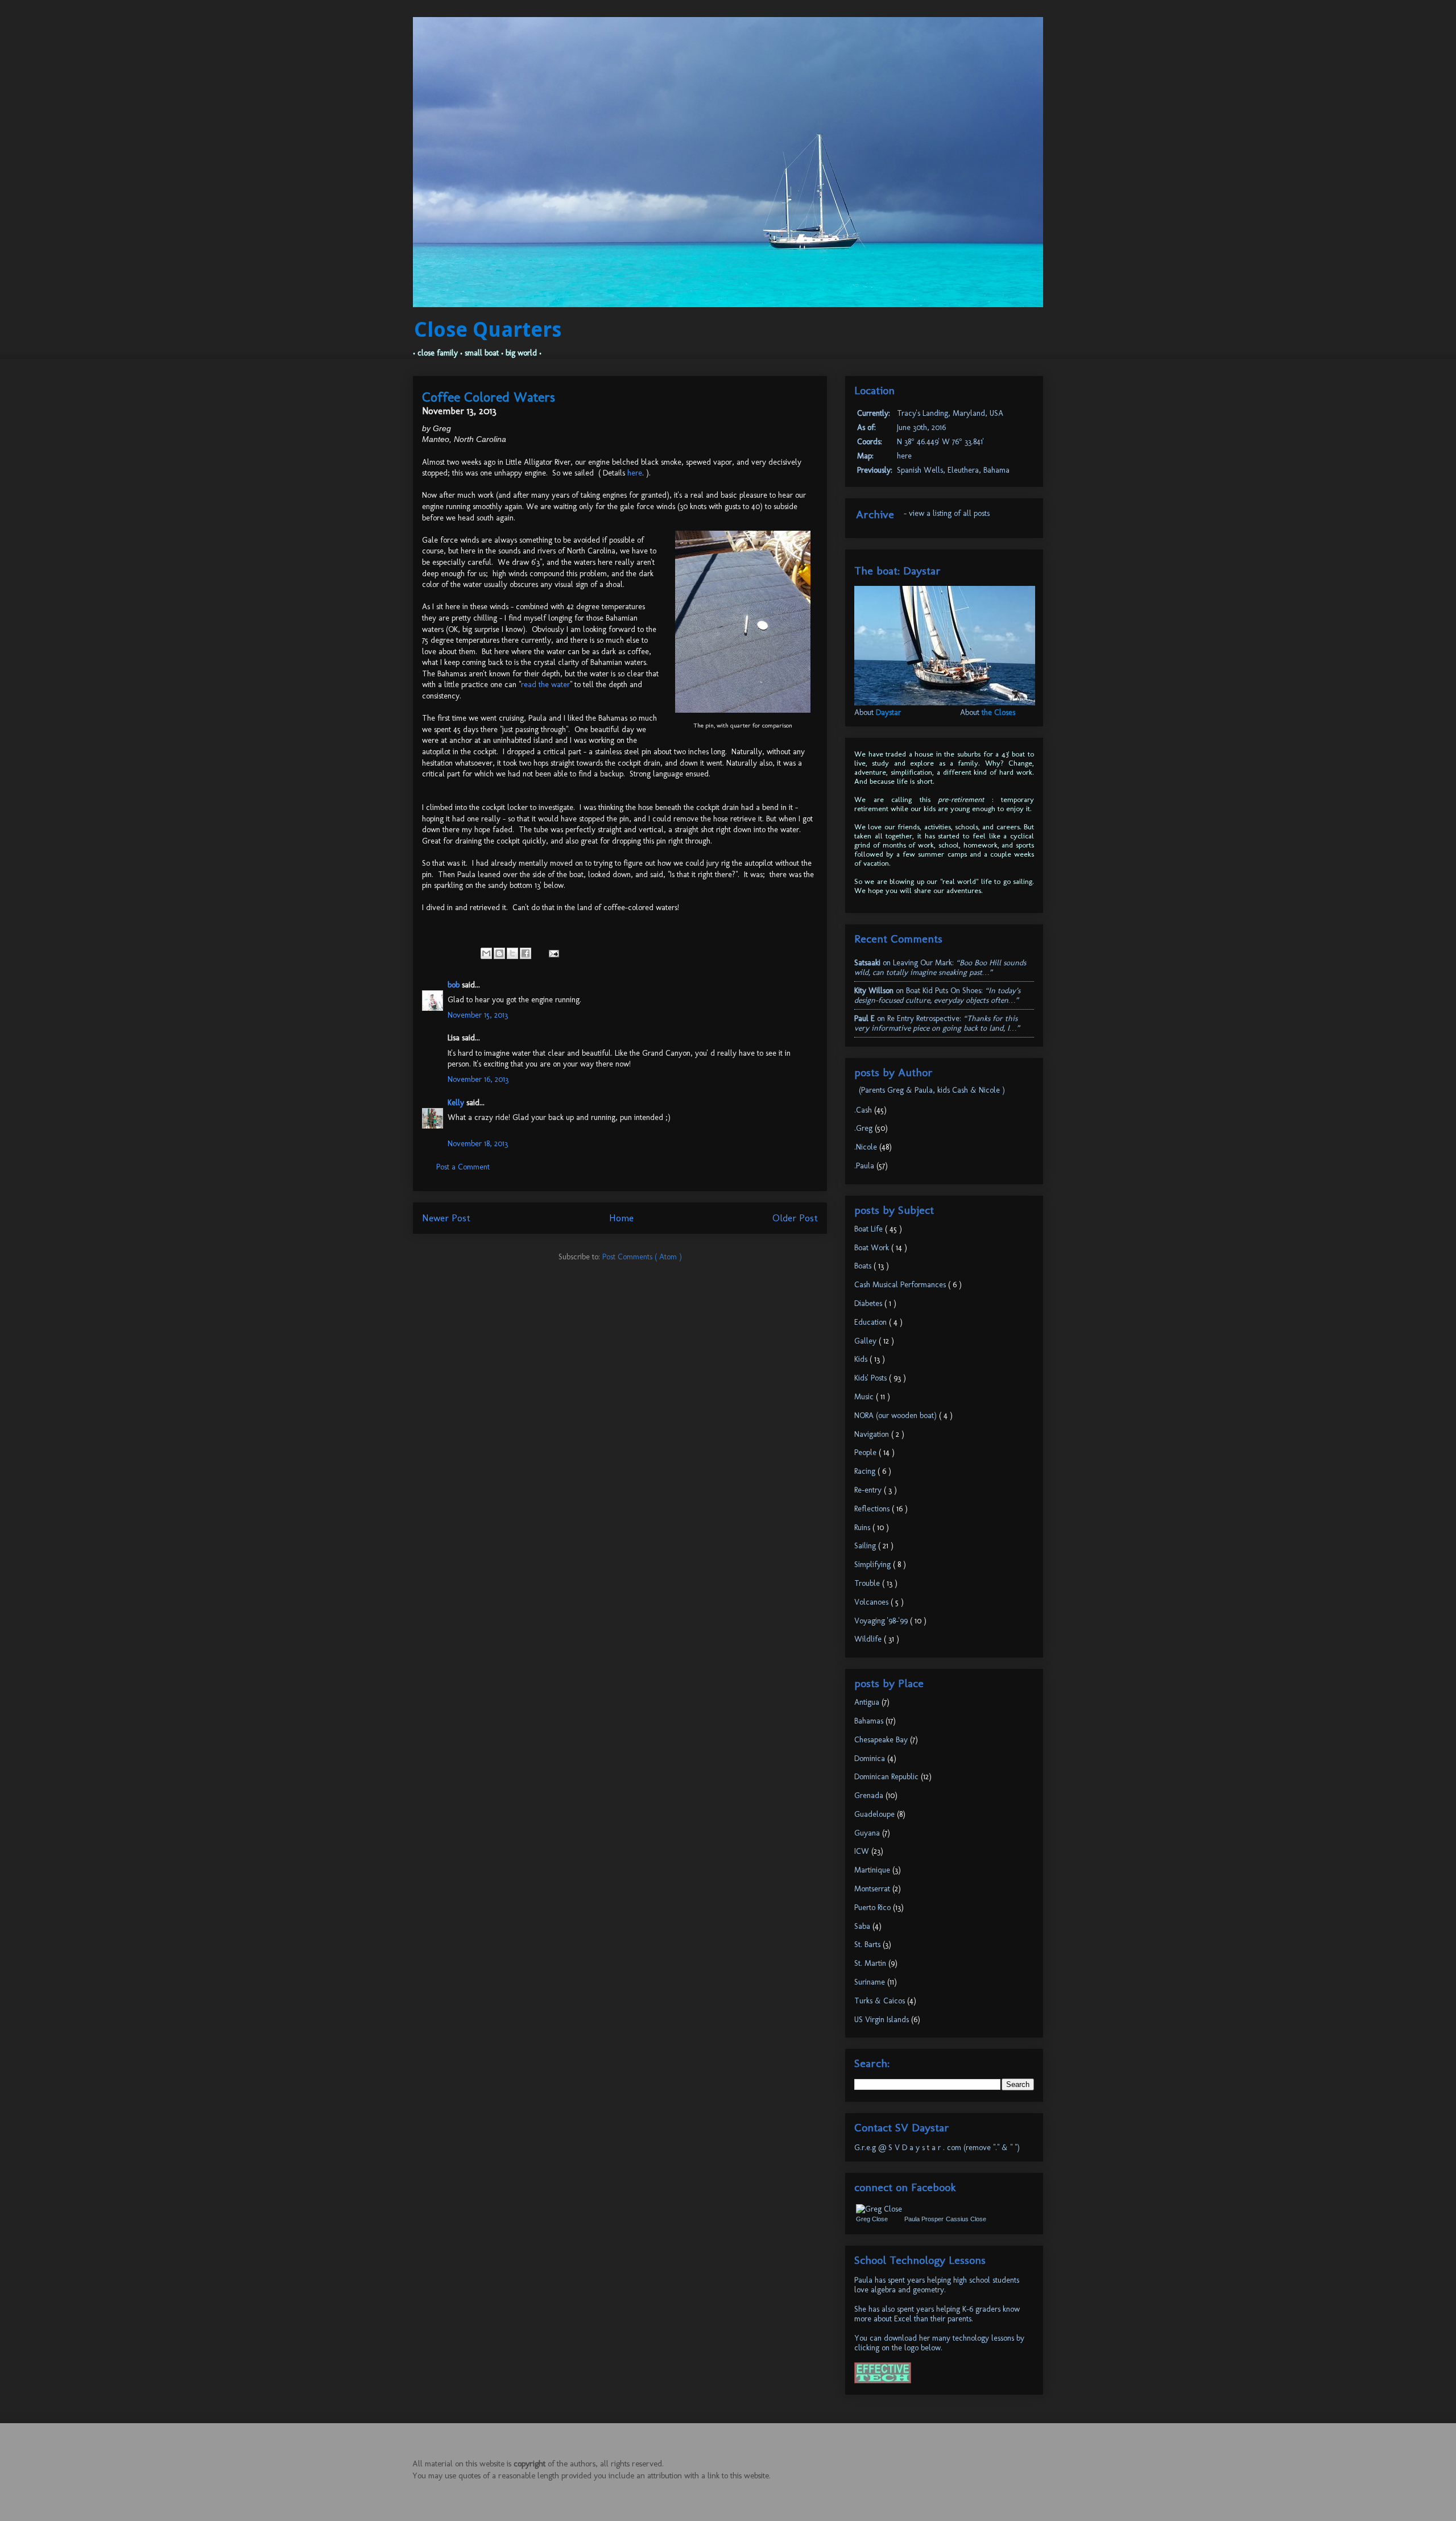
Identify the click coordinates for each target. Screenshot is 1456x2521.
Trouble (868, 1583)
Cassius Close (966, 2219)
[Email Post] (552, 953)
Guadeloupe (876, 1814)
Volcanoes (872, 1602)
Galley (866, 1341)
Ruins (863, 1528)
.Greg (864, 1128)
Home (621, 1218)
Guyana (868, 1833)
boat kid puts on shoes (944, 991)
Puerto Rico (874, 1908)
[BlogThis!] (499, 953)
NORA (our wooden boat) (897, 1416)
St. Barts (868, 1945)
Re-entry (869, 1490)
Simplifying (874, 1565)
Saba (863, 1926)
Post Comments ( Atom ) (642, 1257)
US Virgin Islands (883, 2020)
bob (455, 985)
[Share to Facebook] (526, 953)
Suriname (871, 1982)
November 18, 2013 (478, 1144)
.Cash (864, 1110)
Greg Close (872, 2219)
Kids (862, 1359)
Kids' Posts (872, 1378)
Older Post (795, 1218)
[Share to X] (512, 953)
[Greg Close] (879, 2209)
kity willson (874, 991)
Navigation (873, 1434)
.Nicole (867, 1147)
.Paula (865, 1166)
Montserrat (873, 1889)
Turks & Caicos (881, 2001)
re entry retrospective (923, 1018)
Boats (864, 1266)
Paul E (864, 1018)
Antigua (868, 1702)
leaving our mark (923, 963)
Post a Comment (463, 1167)
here (635, 473)
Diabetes (869, 1303)
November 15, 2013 (478, 1015)
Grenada (870, 1795)
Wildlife (869, 1639)
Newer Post (446, 1218)
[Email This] (486, 953)
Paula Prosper (924, 2219)
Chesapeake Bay (882, 1740)
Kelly (457, 1103)
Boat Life (870, 1229)
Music (865, 1397)
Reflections (873, 1509)
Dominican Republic (888, 1777)
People (866, 1452)
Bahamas (870, 1721)
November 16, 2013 (478, 1079)
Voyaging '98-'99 (882, 1621)
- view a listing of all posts (947, 513)
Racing (866, 1471)
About (878, 712)
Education (872, 1322)
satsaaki (867, 963)
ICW (863, 1851)
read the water (545, 685)
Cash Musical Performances (901, 1285)
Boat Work (873, 1248)
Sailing (866, 1546)
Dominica (871, 1758)
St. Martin (871, 1963)
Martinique (873, 1870)
